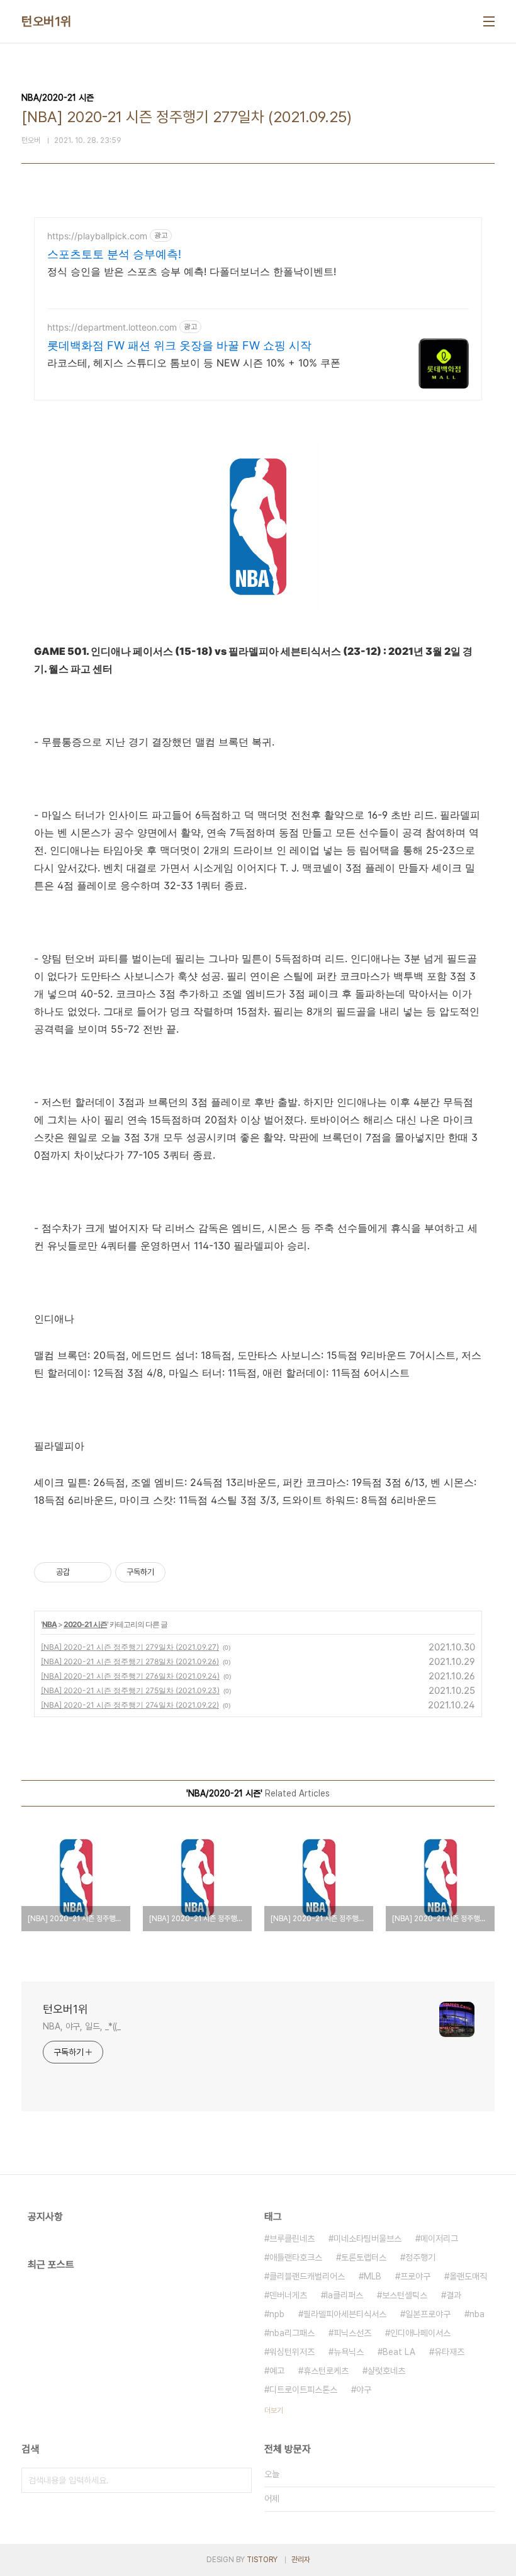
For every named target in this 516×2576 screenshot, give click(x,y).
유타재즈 (449, 2352)
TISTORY (262, 2560)
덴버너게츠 (288, 2295)
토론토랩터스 (364, 2257)
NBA (49, 1624)
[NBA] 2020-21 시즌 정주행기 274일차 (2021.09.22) (130, 1705)
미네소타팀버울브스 (367, 2238)
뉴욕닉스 (349, 2352)
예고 (277, 2371)
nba (477, 2314)
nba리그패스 (292, 2333)
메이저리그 (439, 2238)
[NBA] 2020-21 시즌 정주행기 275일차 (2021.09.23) (130, 1690)
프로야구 (415, 2276)
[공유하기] (81, 1572)
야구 (364, 2390)
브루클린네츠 (292, 2238)
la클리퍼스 (345, 2295)
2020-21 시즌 (85, 1624)
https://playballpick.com (97, 236)
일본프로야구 (428, 2314)
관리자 (301, 2560)
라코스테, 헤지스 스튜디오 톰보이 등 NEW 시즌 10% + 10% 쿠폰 (194, 363)
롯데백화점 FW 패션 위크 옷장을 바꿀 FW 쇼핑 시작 (179, 345)
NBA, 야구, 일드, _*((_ (82, 2026)
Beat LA (399, 2352)
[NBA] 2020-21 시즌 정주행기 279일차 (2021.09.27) (130, 1647)
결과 (454, 2295)
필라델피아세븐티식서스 (345, 2314)
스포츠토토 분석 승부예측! (114, 254)
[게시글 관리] (97, 1572)
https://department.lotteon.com (112, 327)
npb (277, 2314)
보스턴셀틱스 (405, 2295)
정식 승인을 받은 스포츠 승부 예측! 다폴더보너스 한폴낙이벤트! (192, 271)
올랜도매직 (468, 2276)
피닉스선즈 (352, 2333)
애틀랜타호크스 (296, 2257)
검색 (239, 2480)
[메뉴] (489, 21)
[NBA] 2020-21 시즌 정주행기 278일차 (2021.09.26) (130, 1661)
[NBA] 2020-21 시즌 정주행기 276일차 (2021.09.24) (130, 1676)
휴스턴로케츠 (326, 2371)
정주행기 (420, 2257)
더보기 (274, 2410)
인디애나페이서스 (420, 2333)
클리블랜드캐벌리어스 (307, 2276)
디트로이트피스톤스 (303, 2390)
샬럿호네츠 (386, 2371)
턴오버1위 (47, 21)
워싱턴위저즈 (292, 2352)
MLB (373, 2276)
